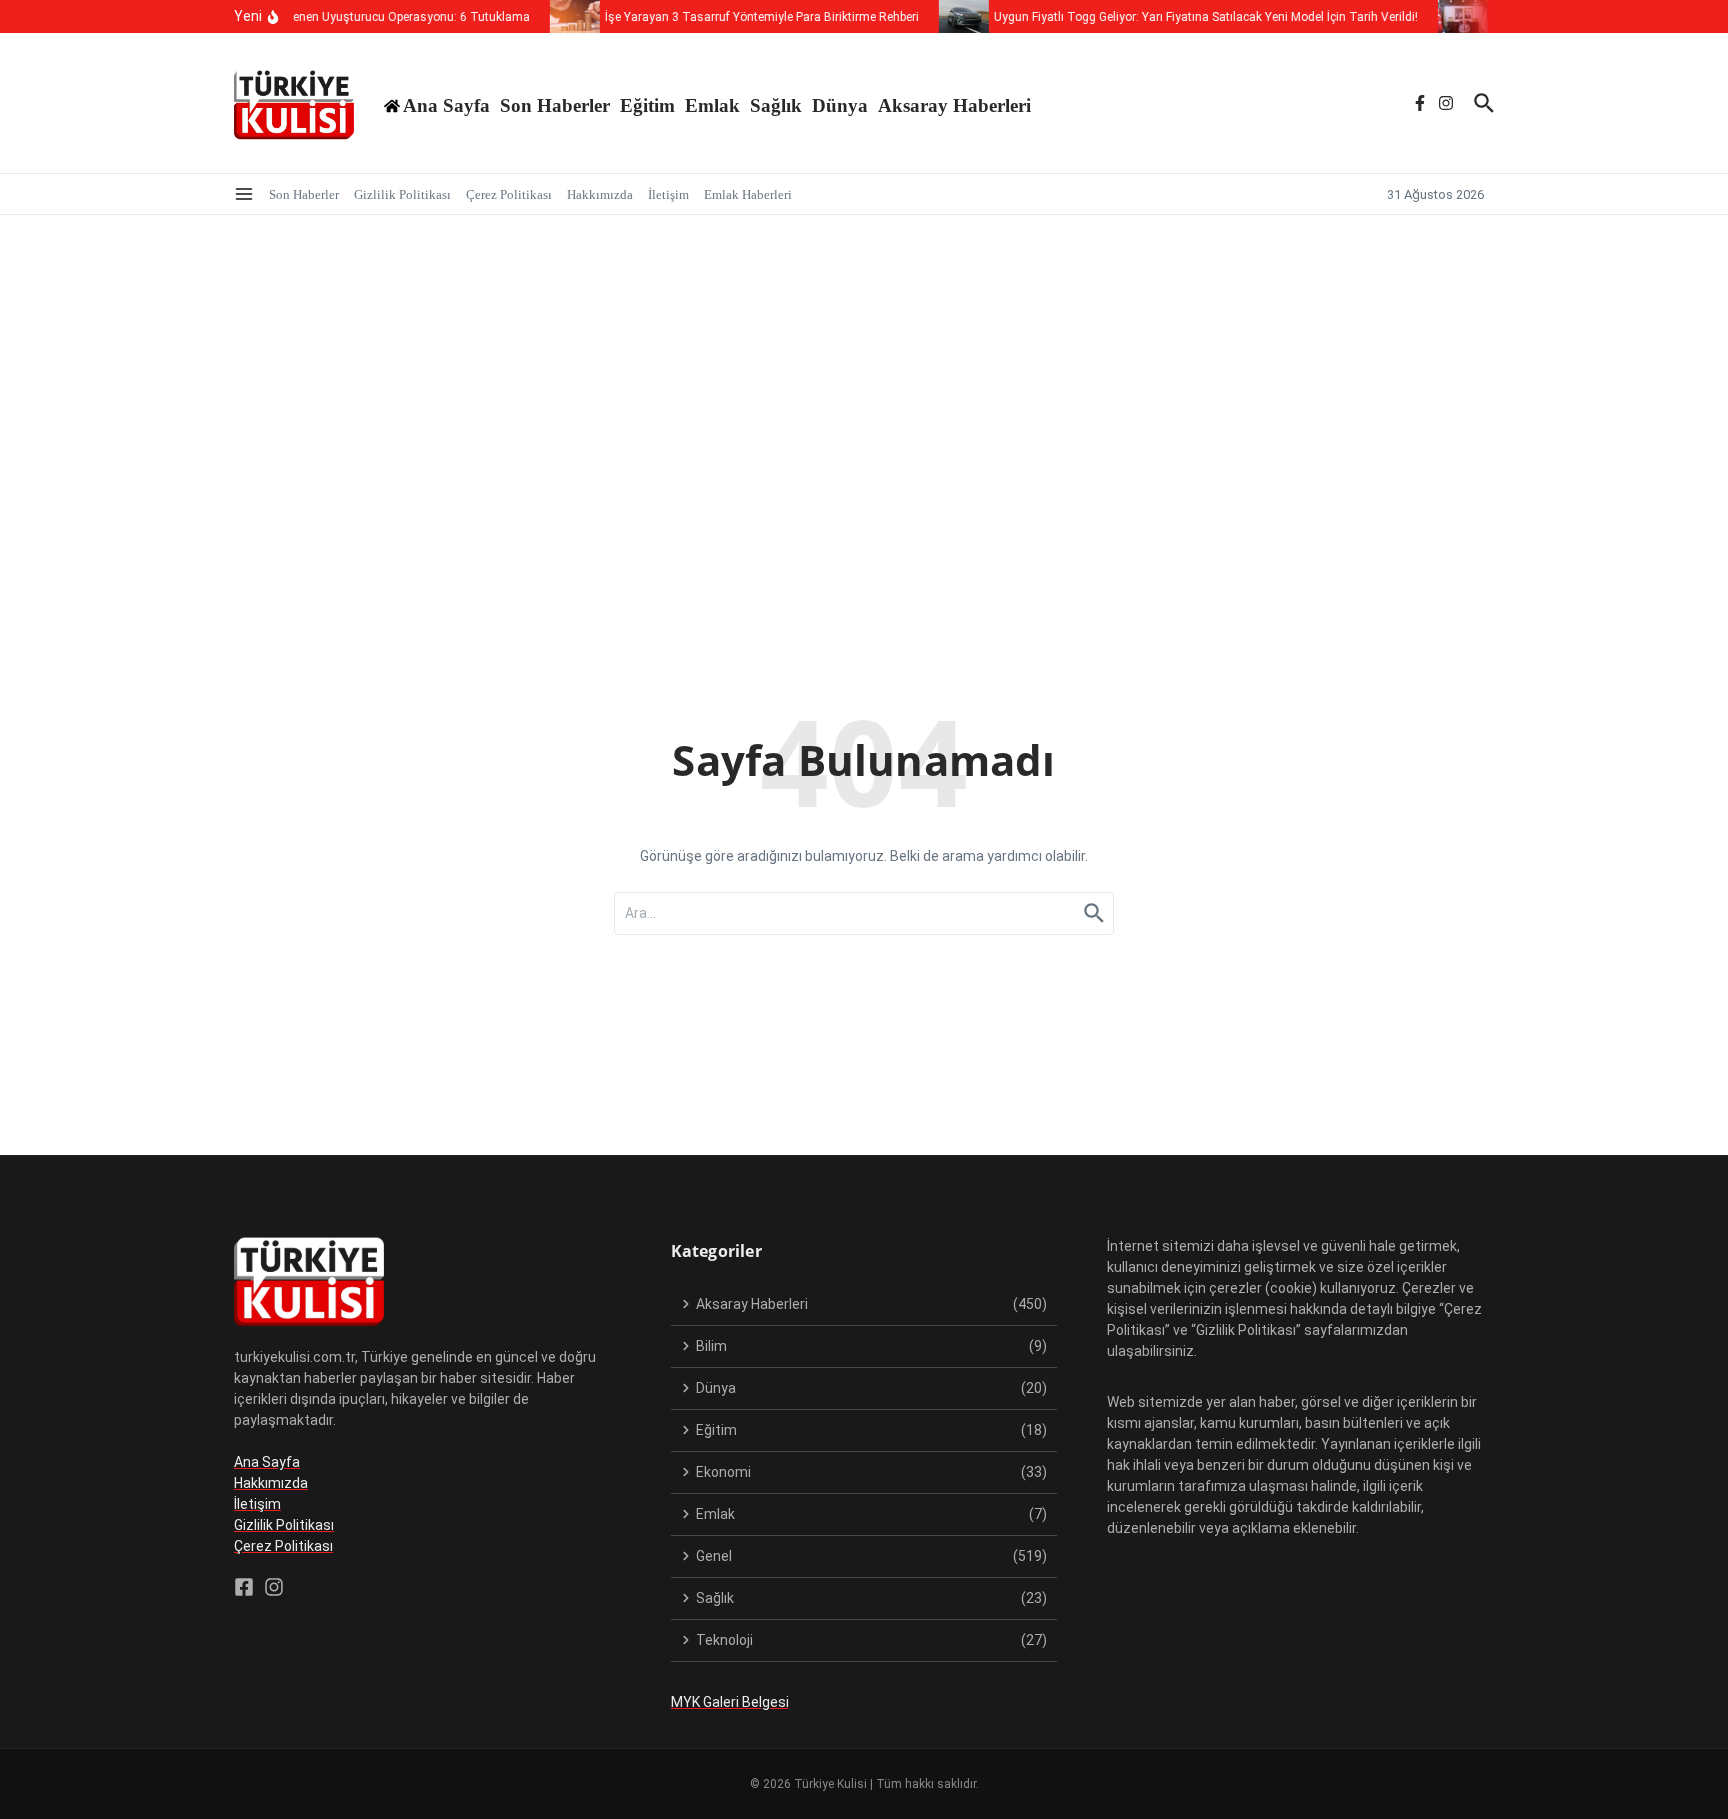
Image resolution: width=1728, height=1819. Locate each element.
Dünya (840, 105)
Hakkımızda (600, 194)
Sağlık (776, 105)
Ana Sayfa (267, 1462)
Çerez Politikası (509, 194)
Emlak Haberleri (748, 194)
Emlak (712, 105)
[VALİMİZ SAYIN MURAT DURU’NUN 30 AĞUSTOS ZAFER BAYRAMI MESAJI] (1451, 16)
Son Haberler (555, 105)
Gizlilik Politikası (402, 194)
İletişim (668, 194)
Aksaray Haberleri (954, 105)
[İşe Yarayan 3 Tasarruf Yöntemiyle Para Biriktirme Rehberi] (563, 16)
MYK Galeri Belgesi (730, 1702)
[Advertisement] (864, 365)
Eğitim (647, 105)
